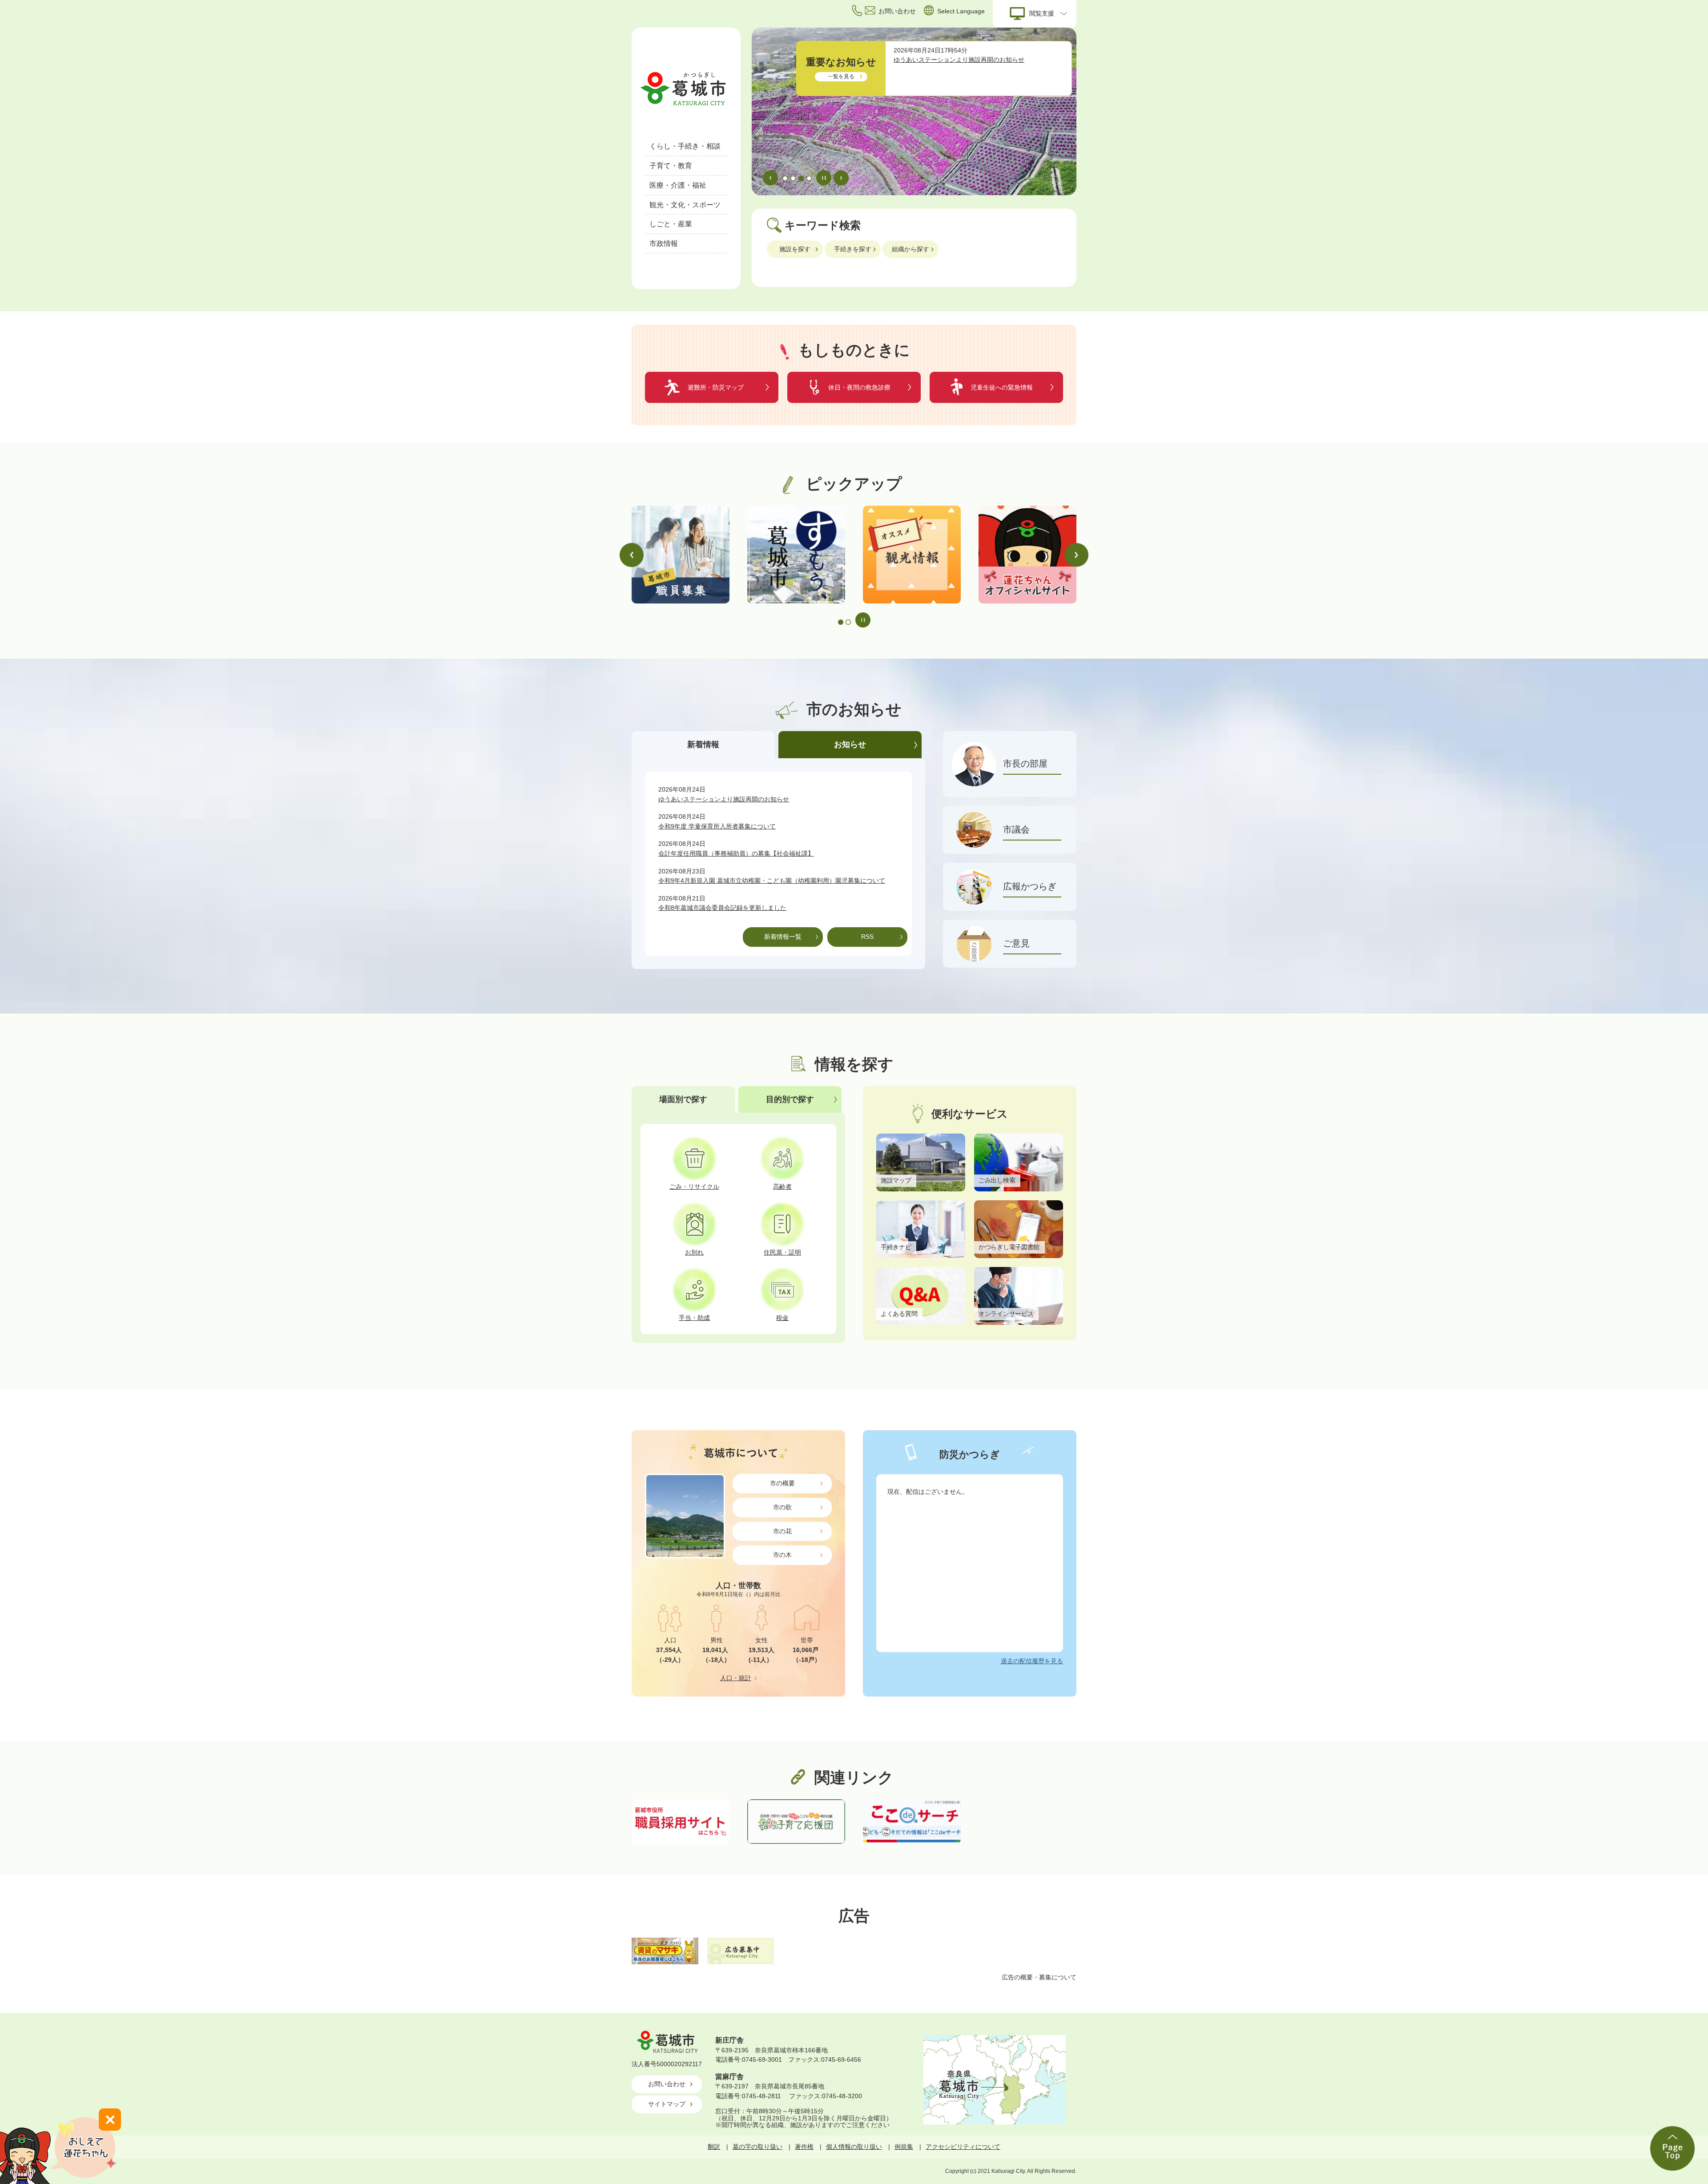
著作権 (804, 2147)
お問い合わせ (667, 2084)
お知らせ (850, 744)
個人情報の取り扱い (854, 2147)
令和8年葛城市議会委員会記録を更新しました (722, 908)
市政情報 (664, 243)
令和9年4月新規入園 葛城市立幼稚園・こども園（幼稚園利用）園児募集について (772, 881)
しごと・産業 (671, 224)
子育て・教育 (671, 166)
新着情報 (703, 744)
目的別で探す (790, 1099)
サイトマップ (667, 2104)
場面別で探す (683, 1099)
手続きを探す (853, 249)
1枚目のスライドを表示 (785, 178)
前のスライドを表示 (770, 178)
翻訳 (714, 2147)
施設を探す (795, 249)
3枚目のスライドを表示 (801, 178)
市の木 (782, 1555)
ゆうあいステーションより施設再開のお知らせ (959, 60)
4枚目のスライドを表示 (809, 178)
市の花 (782, 1531)
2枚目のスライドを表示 (793, 178)
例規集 (904, 2147)
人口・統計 (736, 1678)
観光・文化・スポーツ (685, 205)
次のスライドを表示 (841, 178)
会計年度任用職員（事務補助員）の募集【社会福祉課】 (736, 853)
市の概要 (782, 1483)
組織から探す (910, 249)
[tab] (705, 745)
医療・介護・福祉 (678, 185)
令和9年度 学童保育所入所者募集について (717, 826)
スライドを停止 (824, 178)
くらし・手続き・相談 (685, 146)
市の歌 (782, 1507)
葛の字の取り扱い (757, 2147)
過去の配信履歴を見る (1032, 1661)
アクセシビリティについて (963, 2147)
